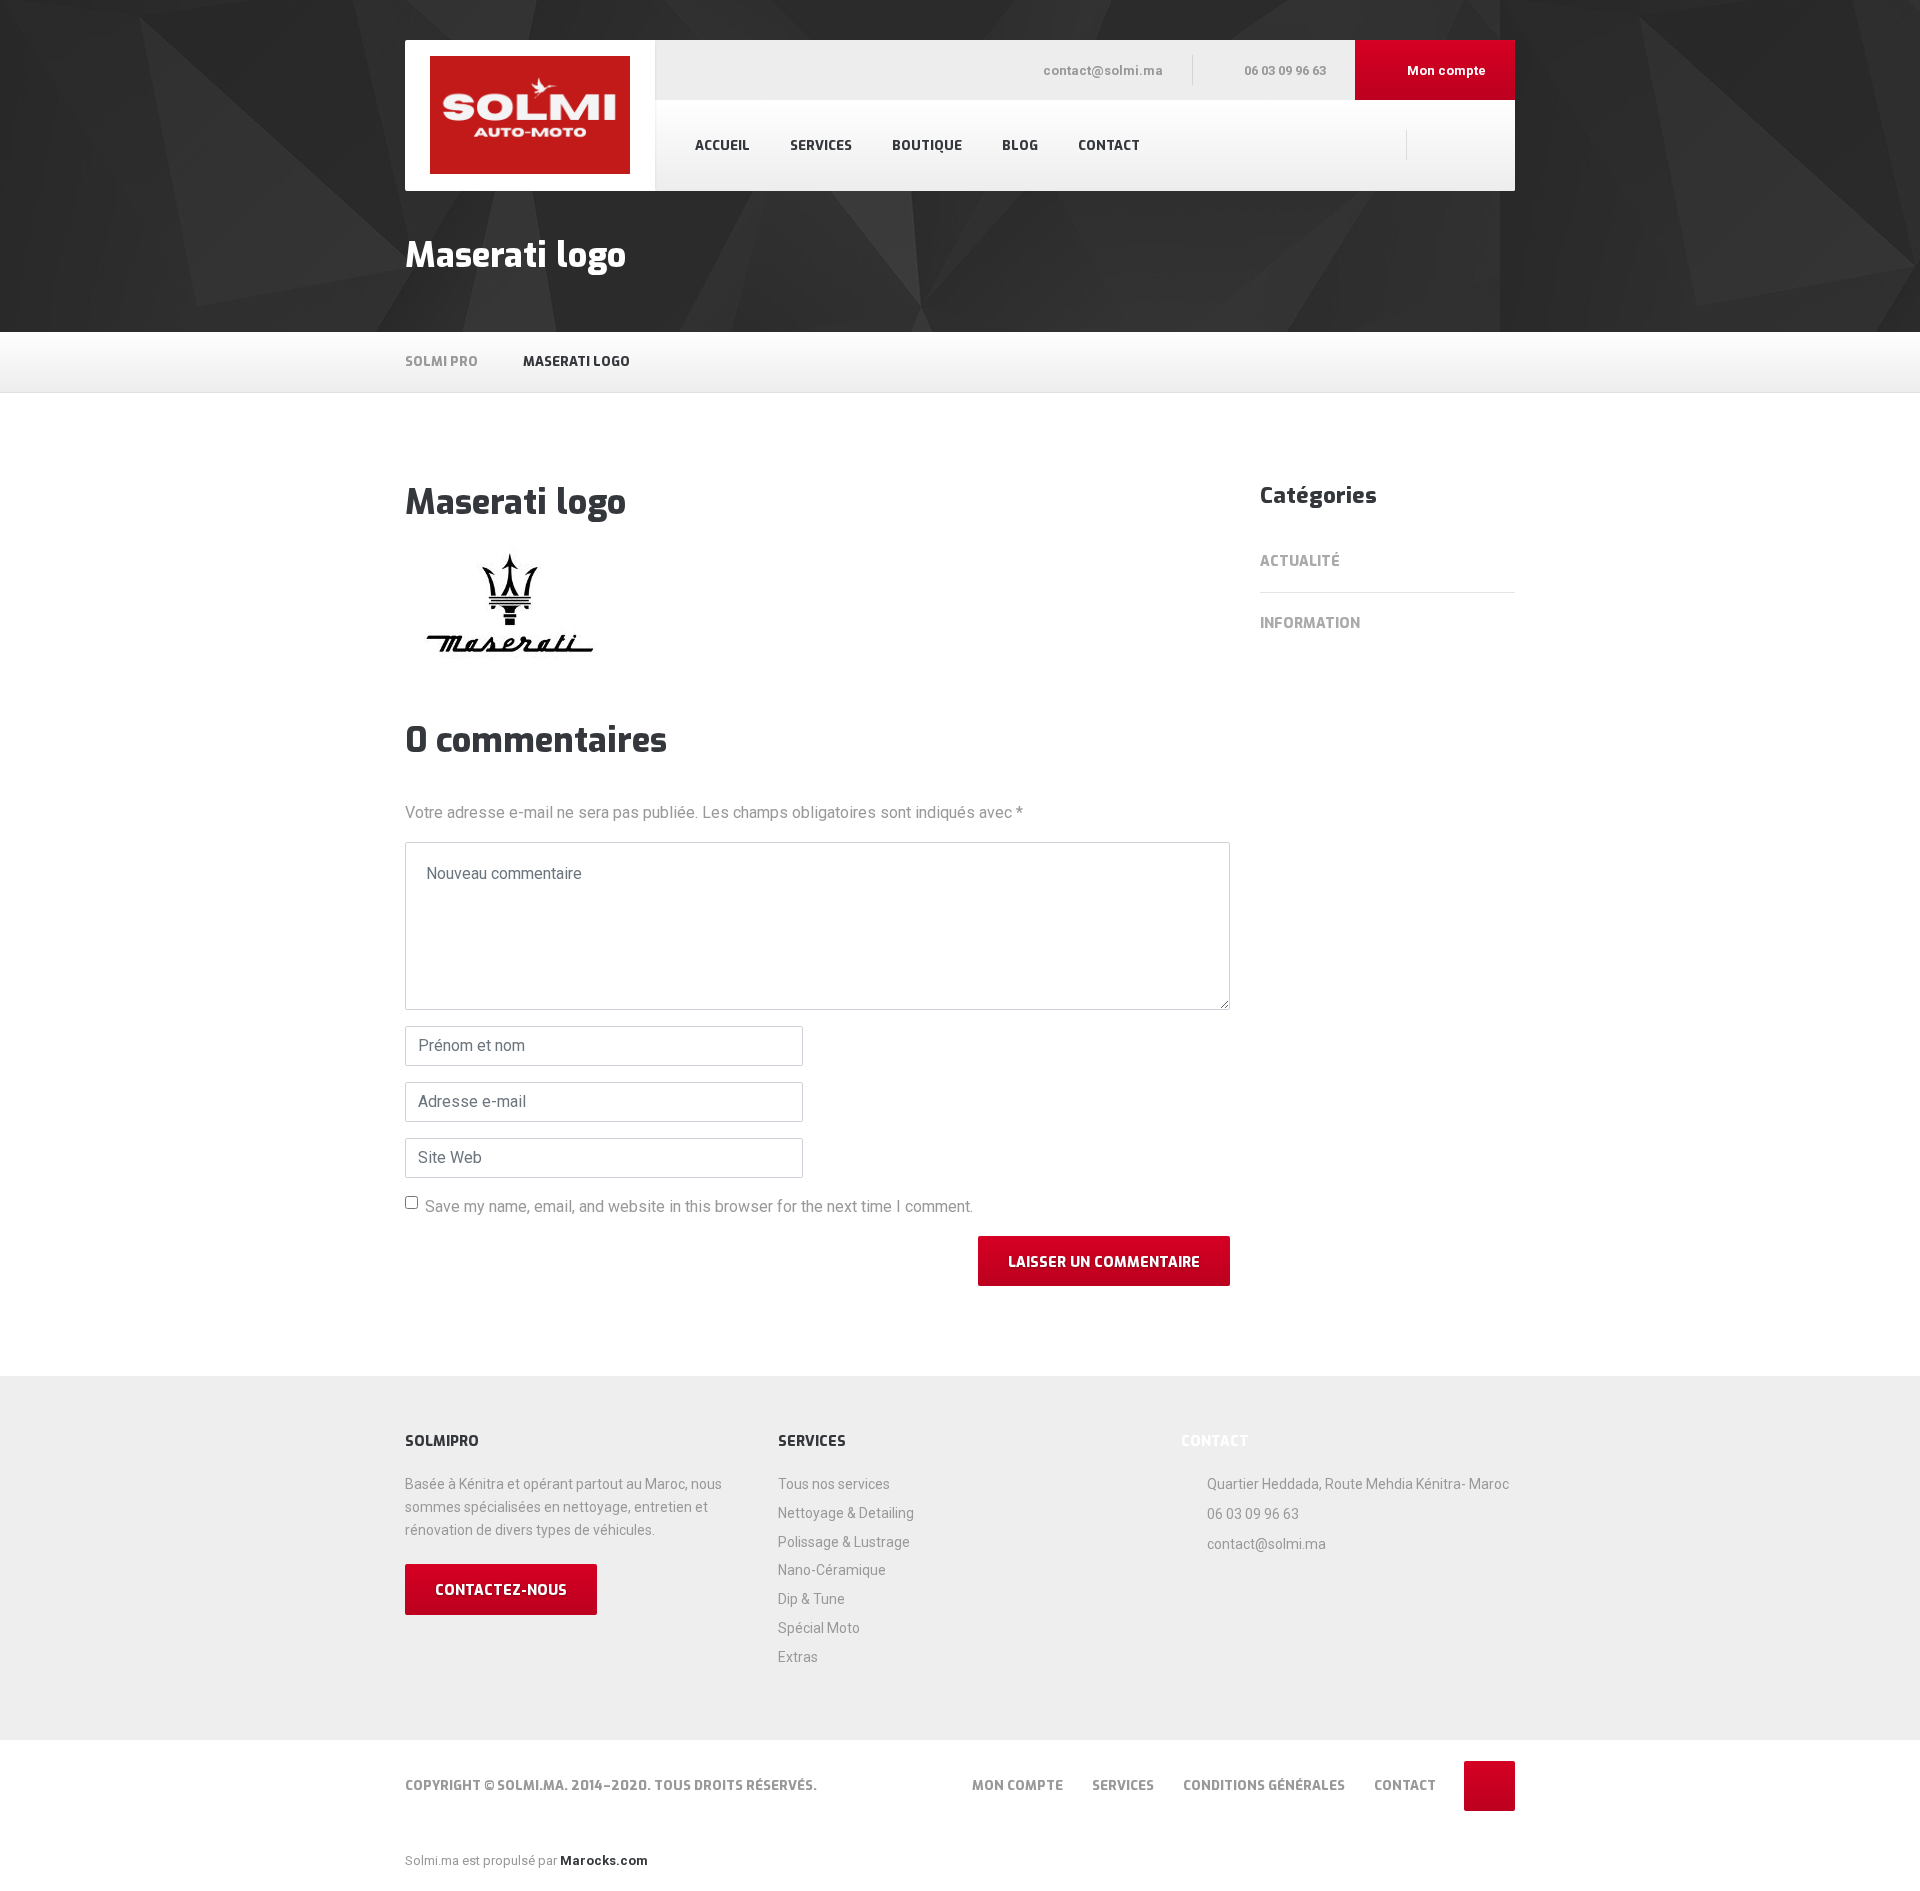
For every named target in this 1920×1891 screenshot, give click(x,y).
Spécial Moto (819, 1628)
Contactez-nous (501, 1590)
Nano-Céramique (832, 1570)
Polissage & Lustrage (844, 1542)
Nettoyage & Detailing (846, 1513)
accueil (722, 145)
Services (821, 145)
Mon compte (1017, 1785)
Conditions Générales (1264, 1785)
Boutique (927, 145)
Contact (1109, 145)
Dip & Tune (811, 1599)
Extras (798, 1657)
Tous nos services (834, 1484)
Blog (1020, 145)
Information (1310, 623)
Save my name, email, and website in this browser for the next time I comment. (699, 1206)
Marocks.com (602, 1860)
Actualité (1300, 561)
